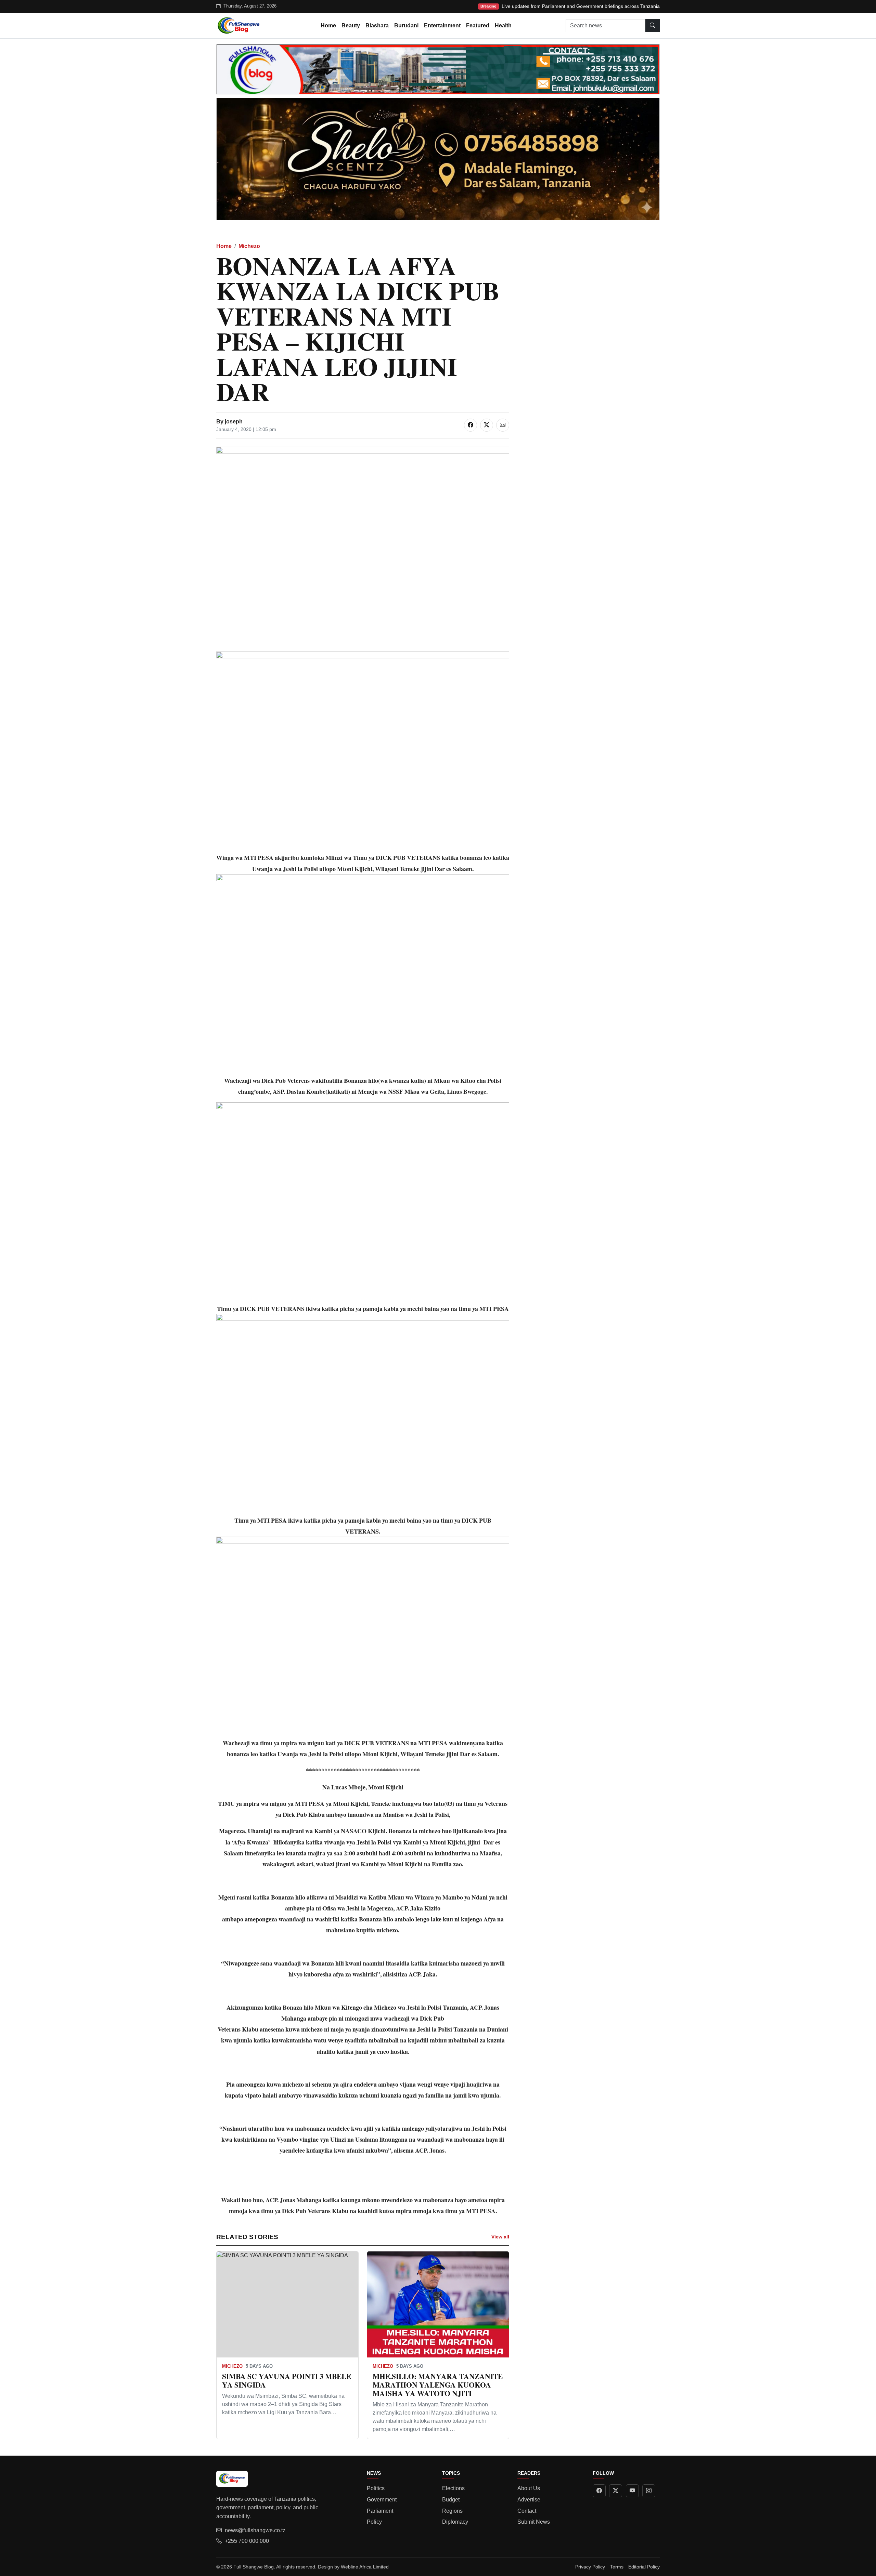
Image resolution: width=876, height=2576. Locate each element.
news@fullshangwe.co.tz (255, 2530)
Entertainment (442, 25)
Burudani (406, 25)
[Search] (653, 26)
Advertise (529, 2500)
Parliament (380, 2511)
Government (382, 2500)
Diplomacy (455, 2522)
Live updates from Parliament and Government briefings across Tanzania (581, 6)
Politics (376, 2488)
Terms (617, 2567)
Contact (527, 2511)
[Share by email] (503, 425)
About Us (529, 2488)
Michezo (249, 246)
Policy (374, 2522)
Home (328, 25)
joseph (234, 422)
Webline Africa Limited (365, 2567)
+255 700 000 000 (247, 2541)
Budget (451, 2500)
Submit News (534, 2522)
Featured (478, 25)
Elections (453, 2488)
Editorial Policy (644, 2567)
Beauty (351, 25)
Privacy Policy (590, 2567)
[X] (616, 2491)
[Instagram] (649, 2491)
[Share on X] (487, 425)
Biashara (377, 25)
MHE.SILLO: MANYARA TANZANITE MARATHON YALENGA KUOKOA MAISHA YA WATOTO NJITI (438, 2385)
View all (500, 2237)
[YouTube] (632, 2491)
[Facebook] (599, 2491)
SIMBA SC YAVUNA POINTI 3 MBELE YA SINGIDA (287, 2380)
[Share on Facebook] (471, 425)
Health (503, 25)
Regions (452, 2511)
